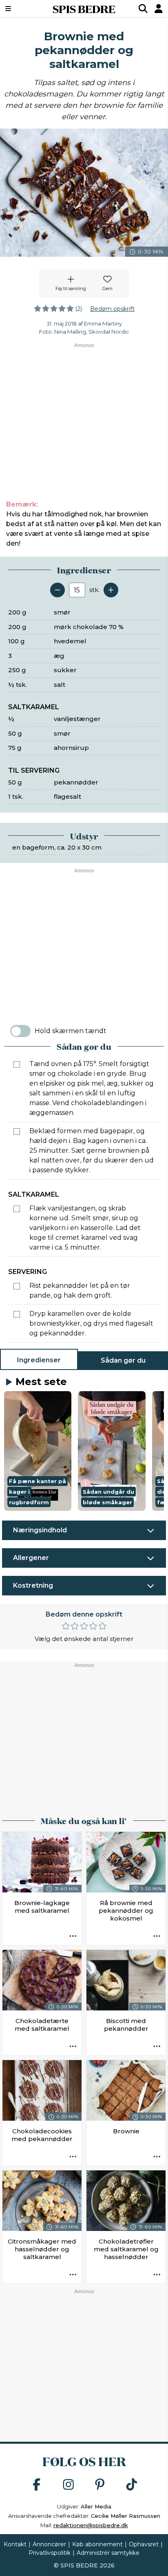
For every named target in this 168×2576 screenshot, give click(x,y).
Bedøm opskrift (112, 309)
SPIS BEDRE (84, 9)
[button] (38, 1451)
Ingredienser (39, 1360)
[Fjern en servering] (57, 590)
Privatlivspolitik (50, 2553)
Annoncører (49, 2544)
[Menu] (20, 9)
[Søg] (143, 9)
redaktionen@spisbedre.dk (91, 2525)
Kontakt (15, 2544)
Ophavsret (144, 2544)
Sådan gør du (123, 1360)
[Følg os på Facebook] (37, 2485)
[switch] (20, 1031)
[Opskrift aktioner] (73, 1936)
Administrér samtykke (108, 2553)
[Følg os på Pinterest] (100, 2485)
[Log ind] (159, 9)
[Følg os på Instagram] (69, 2485)
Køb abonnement (97, 2544)
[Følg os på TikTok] (132, 2485)
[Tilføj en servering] (111, 590)
